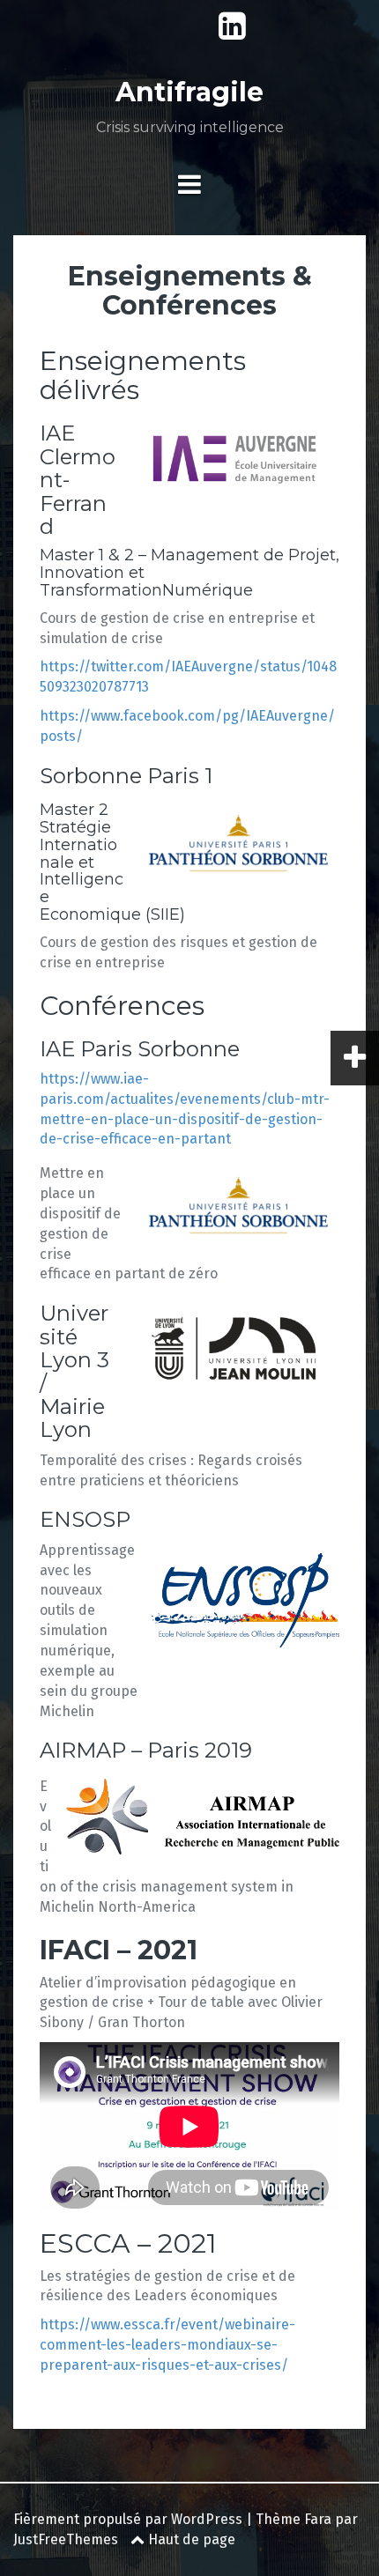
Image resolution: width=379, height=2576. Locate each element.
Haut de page (190, 2539)
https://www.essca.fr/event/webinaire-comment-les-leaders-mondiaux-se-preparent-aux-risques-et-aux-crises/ (167, 2345)
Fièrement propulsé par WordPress (128, 2519)
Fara (318, 2519)
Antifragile (189, 92)
